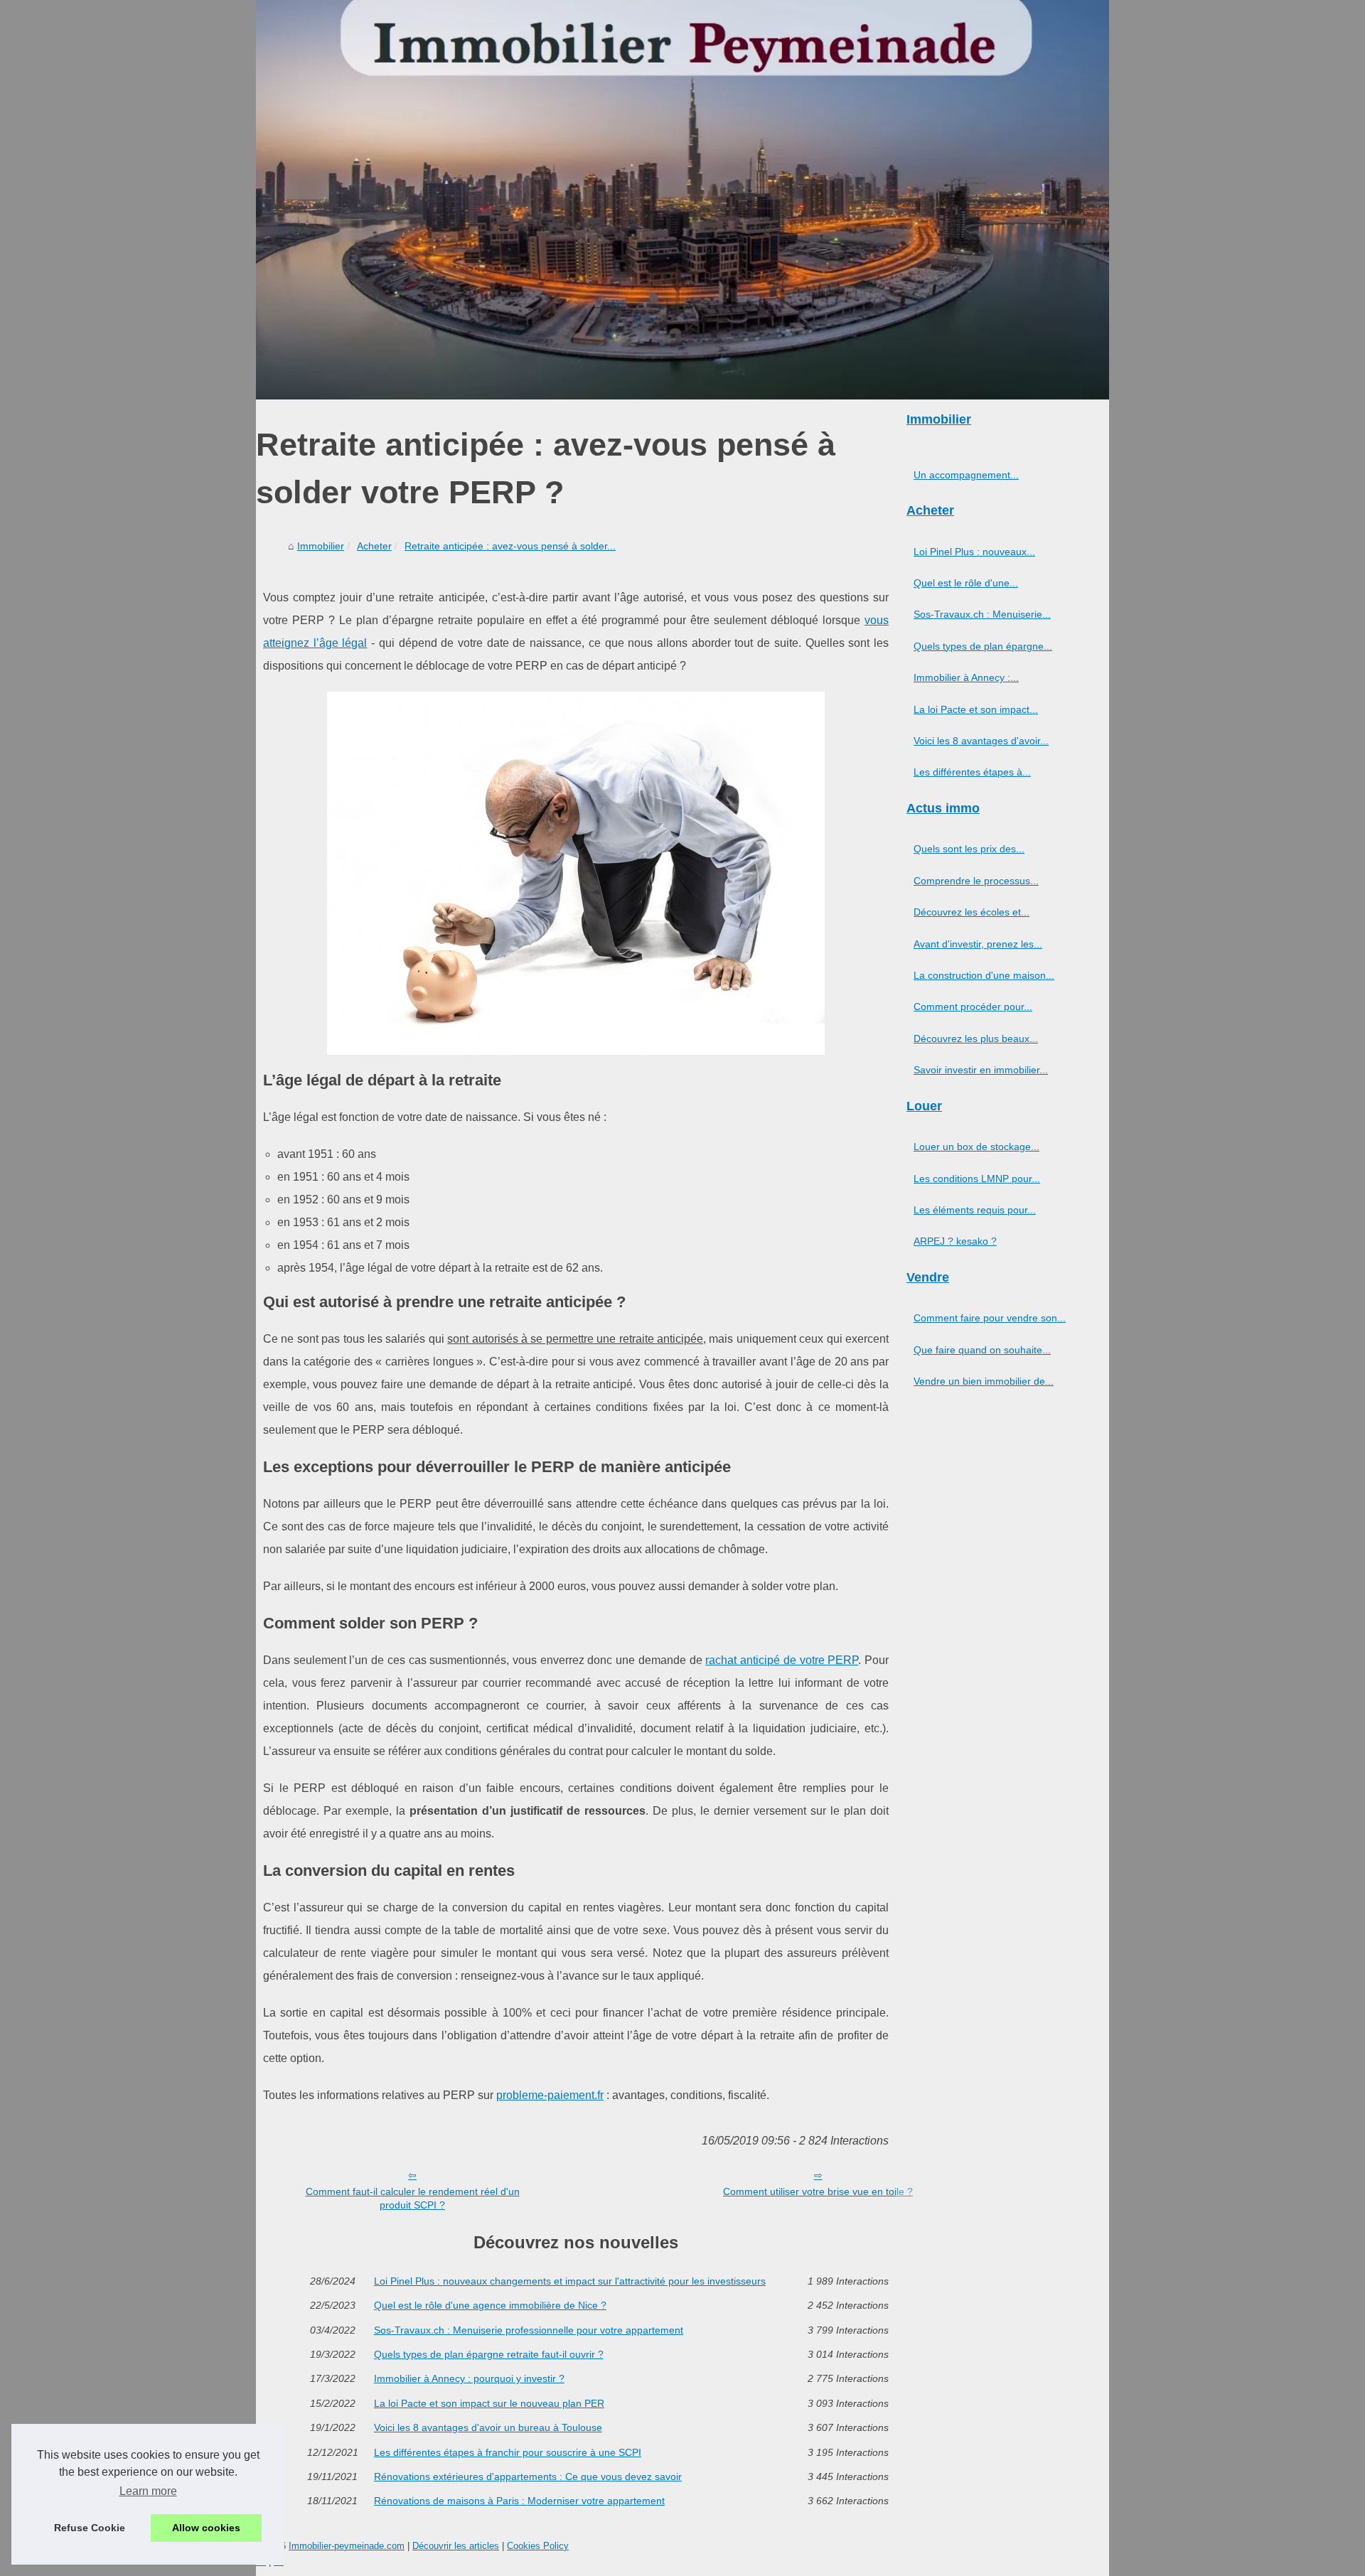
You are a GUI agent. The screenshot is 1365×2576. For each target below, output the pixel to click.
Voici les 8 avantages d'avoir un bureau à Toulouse (488, 2427)
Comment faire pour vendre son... (990, 1318)
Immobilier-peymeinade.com (347, 2546)
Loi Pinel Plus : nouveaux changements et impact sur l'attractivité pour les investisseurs (570, 2281)
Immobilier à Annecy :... (966, 677)
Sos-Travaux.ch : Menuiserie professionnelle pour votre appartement (529, 2330)
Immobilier (321, 546)
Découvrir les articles (456, 2546)
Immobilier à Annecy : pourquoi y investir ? (469, 2378)
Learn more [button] (148, 2491)
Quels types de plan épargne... (983, 646)
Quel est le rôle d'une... (966, 583)
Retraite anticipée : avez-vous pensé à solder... (510, 546)
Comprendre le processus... (976, 881)
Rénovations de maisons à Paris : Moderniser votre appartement (519, 2501)
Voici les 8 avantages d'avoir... (981, 741)
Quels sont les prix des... (969, 849)
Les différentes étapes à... (972, 772)
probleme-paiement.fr (550, 2095)
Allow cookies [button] (206, 2528)
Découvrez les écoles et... (971, 912)
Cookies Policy (538, 2546)
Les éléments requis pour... (975, 1210)
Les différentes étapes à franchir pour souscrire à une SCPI (508, 2452)
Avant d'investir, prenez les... (978, 944)
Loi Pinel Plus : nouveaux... (974, 552)
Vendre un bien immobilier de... (984, 1381)
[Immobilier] (682, 200)
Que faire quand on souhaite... (982, 1350)
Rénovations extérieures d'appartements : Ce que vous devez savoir (528, 2476)
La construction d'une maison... (984, 975)
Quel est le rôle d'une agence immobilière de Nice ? (490, 2305)
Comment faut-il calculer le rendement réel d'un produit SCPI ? (413, 2198)
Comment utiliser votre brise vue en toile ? (818, 2191)
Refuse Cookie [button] (90, 2528)
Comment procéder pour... (973, 1007)
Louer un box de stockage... (976, 1147)
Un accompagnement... (966, 475)
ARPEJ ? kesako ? (955, 1241)
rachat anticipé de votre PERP (782, 1660)
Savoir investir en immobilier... (981, 1070)
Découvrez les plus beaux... (976, 1039)
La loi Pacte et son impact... (976, 709)
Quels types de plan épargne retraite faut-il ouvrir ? (489, 2354)
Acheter (374, 546)
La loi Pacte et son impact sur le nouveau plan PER (489, 2403)
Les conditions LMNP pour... (977, 1179)
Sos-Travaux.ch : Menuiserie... (982, 614)
